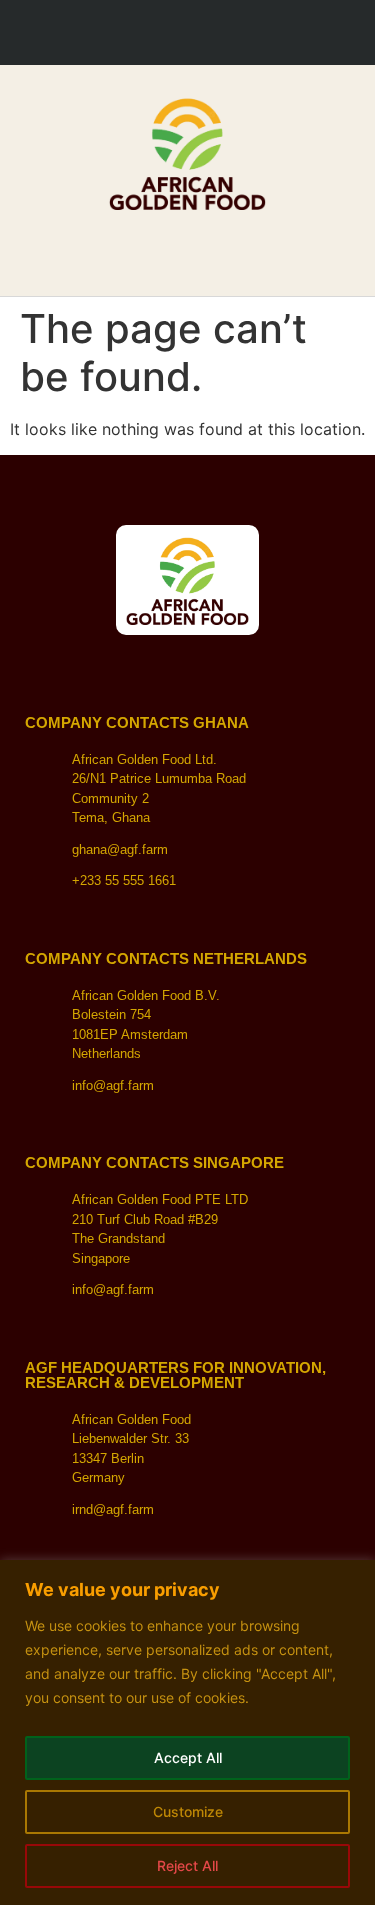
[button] (188, 246)
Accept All (188, 1757)
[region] (187, 1732)
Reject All (187, 1865)
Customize (188, 1811)
